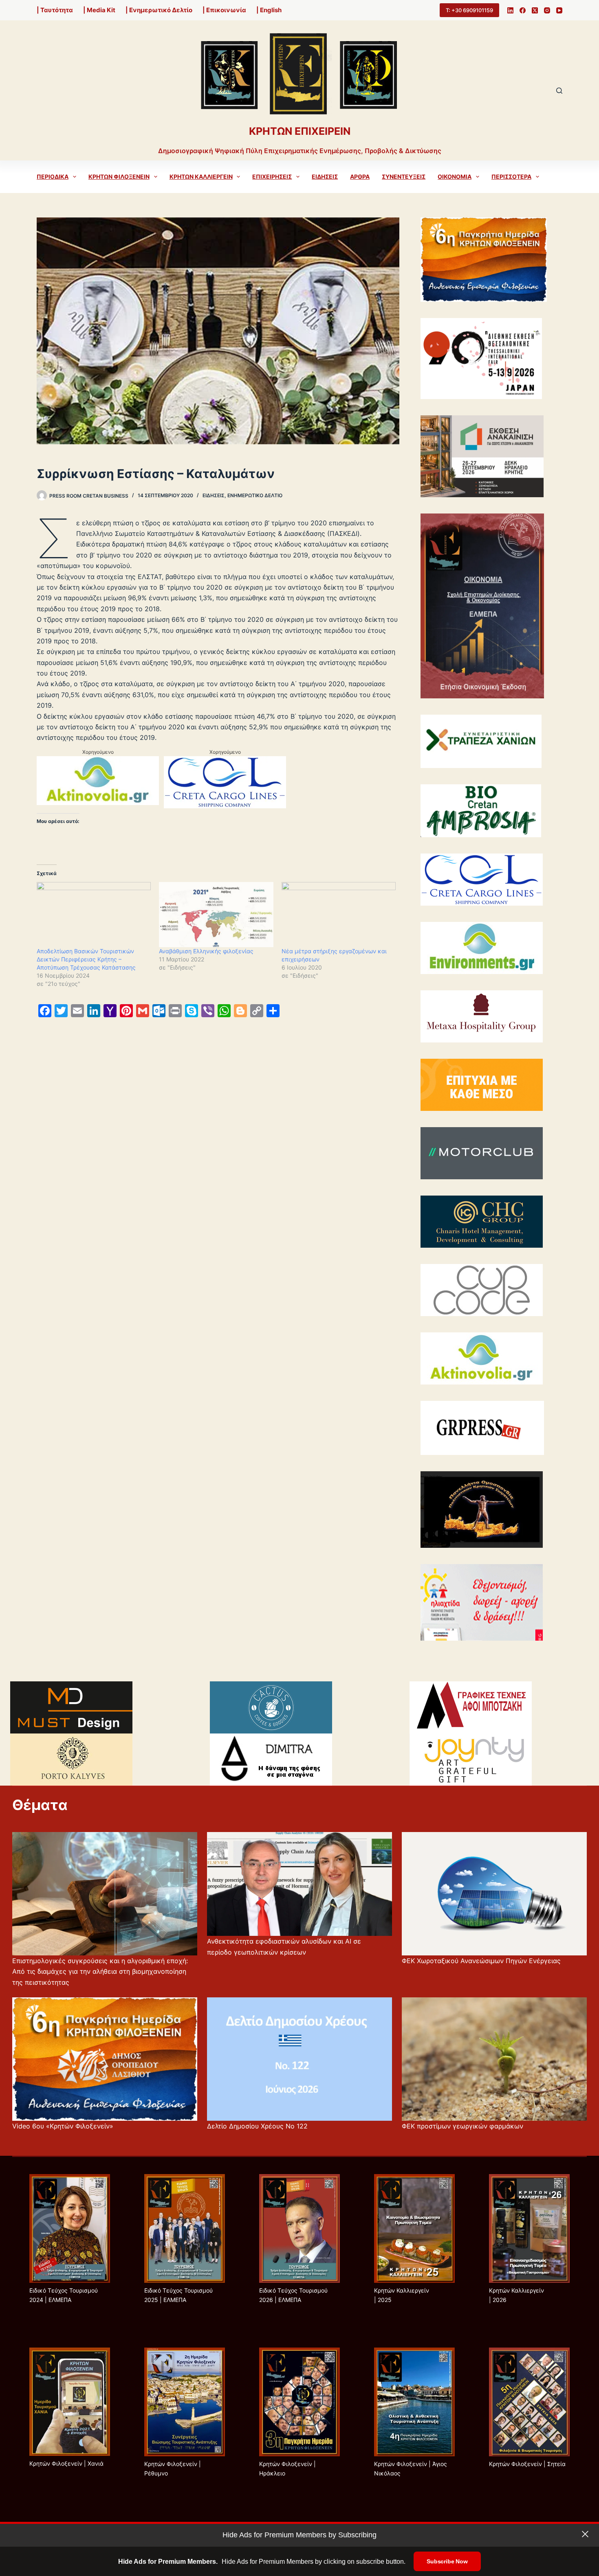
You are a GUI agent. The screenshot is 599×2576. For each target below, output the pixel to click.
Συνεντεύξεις (404, 177)
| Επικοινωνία (224, 10)
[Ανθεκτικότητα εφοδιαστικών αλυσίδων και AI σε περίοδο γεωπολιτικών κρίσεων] (299, 1884)
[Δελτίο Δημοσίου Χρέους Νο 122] (299, 2059)
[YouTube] (559, 10)
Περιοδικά (53, 177)
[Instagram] (547, 10)
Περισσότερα (511, 177)
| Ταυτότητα (55, 10)
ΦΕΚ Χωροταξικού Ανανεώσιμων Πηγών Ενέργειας (481, 1961)
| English (269, 10)
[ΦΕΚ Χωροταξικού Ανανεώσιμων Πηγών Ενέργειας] (494, 1894)
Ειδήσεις (325, 177)
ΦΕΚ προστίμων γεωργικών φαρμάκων (462, 2126)
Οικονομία (455, 177)
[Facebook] (523, 10)
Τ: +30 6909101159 (469, 10)
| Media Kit (99, 10)
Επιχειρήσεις (272, 177)
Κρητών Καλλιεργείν (201, 177)
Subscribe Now (447, 2561)
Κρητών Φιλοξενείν (119, 177)
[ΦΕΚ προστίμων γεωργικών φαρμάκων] (494, 2059)
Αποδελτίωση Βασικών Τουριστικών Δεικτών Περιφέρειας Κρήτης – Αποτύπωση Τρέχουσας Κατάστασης (86, 959)
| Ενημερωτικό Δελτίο (159, 10)
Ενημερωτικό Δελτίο (255, 495)
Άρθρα (360, 177)
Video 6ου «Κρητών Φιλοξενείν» (63, 2126)
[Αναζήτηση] (559, 91)
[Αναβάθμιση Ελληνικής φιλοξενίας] (216, 915)
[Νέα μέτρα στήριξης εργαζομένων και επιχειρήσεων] (339, 915)
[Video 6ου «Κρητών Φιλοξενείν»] (105, 2059)
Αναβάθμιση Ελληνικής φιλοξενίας (206, 951)
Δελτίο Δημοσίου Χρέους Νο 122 (257, 2126)
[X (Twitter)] (535, 10)
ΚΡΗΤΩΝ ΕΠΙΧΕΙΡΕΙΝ (300, 131)
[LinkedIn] (510, 10)
